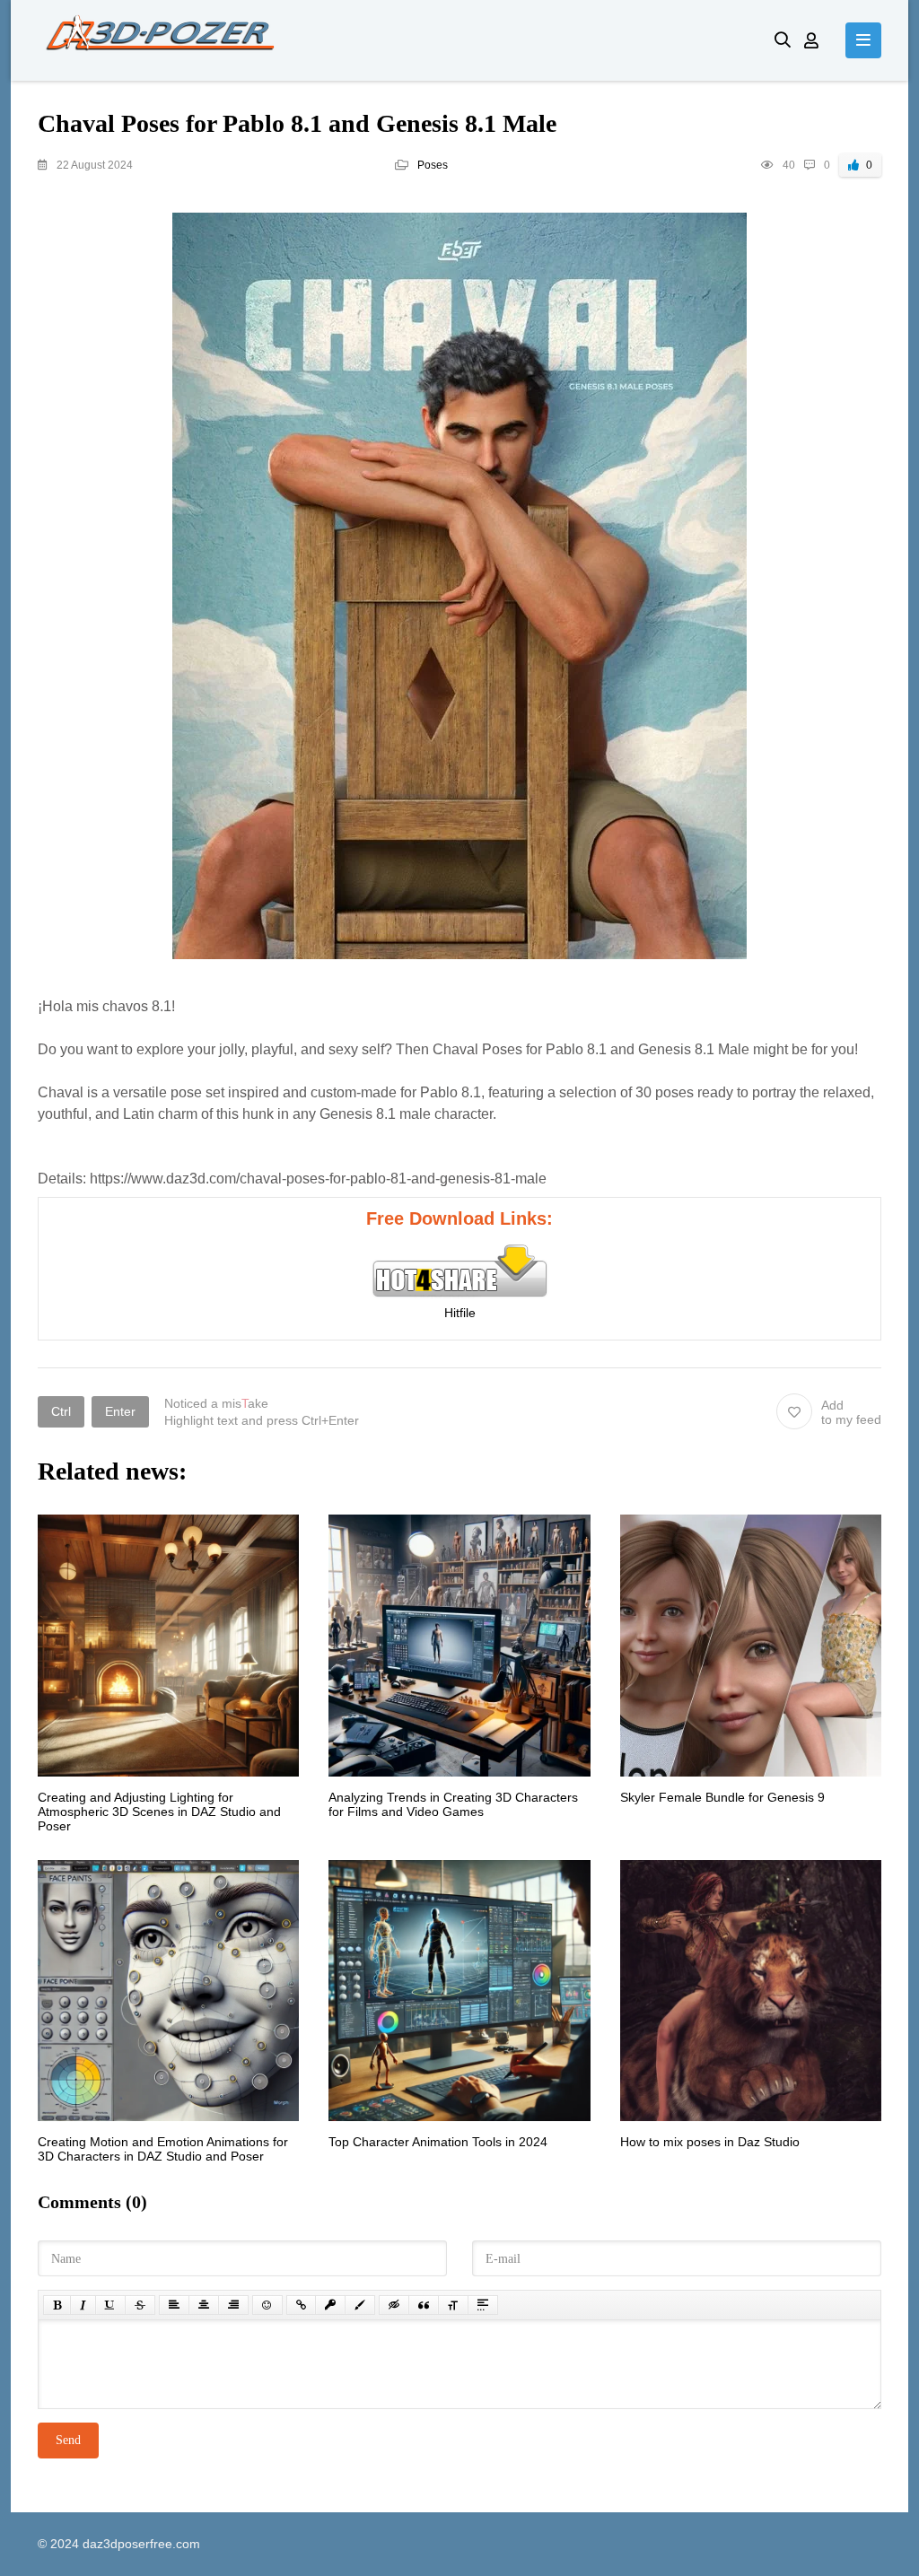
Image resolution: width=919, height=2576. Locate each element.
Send (68, 2440)
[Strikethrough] (140, 2305)
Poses (433, 165)
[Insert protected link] (330, 2305)
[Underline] (110, 2305)
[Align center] (204, 2305)
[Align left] (174, 2305)
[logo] (393, 40)
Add (851, 1412)
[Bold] (57, 2305)
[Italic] (83, 2305)
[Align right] (233, 2305)
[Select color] (360, 2305)
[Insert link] (301, 2305)
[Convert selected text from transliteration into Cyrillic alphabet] (453, 2305)
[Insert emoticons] (267, 2305)
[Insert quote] (424, 2305)
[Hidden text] (394, 2305)
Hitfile (460, 1313)
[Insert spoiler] (483, 2305)
